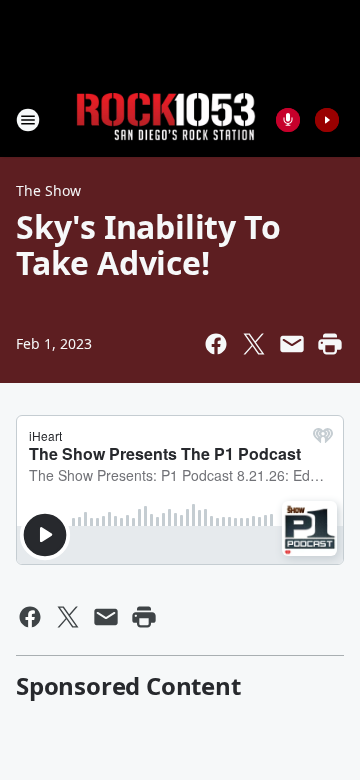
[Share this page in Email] (292, 344)
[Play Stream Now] (327, 120)
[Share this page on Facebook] (216, 344)
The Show (48, 190)
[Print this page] (330, 344)
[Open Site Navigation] (28, 120)
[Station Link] (166, 119)
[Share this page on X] (254, 344)
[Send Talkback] (288, 120)
